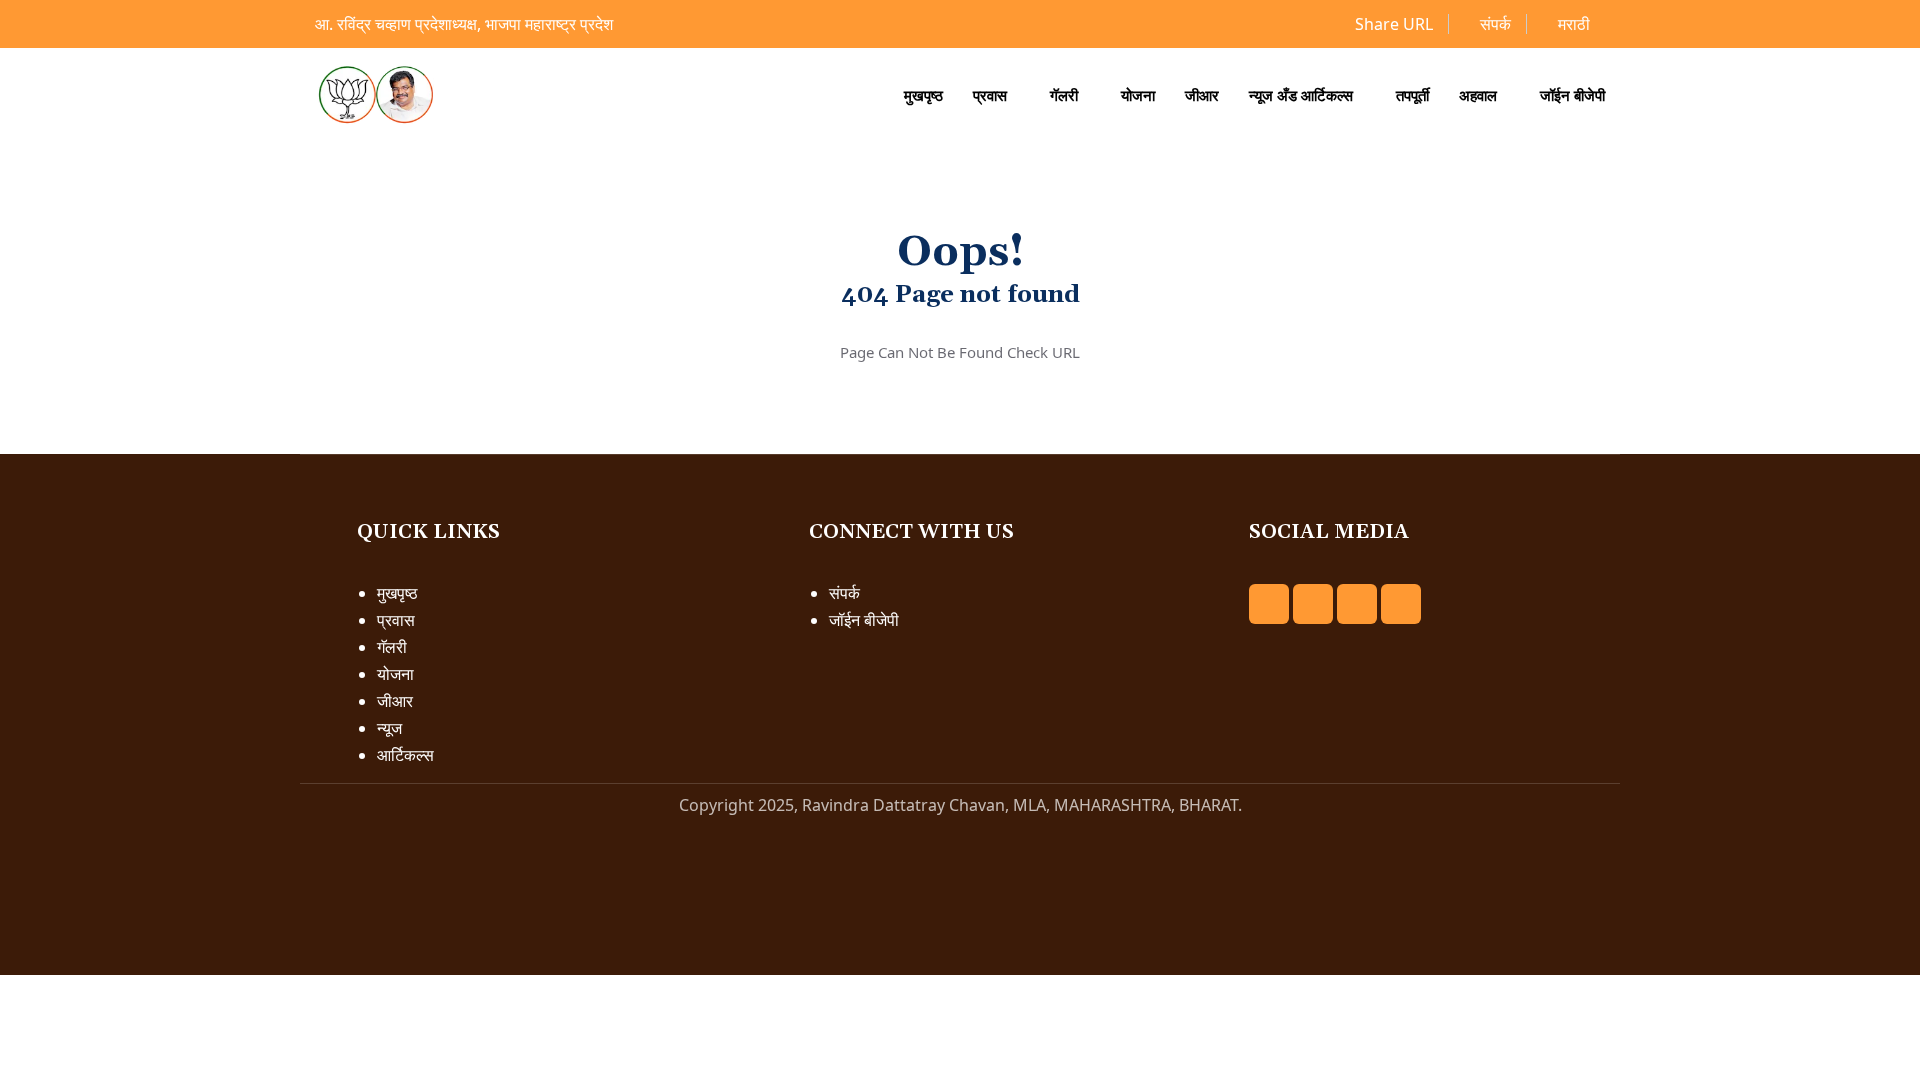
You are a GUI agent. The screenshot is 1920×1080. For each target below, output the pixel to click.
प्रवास (990, 95)
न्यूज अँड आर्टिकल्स (1301, 95)
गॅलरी (1064, 95)
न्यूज (389, 728)
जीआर (1202, 95)
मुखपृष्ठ (923, 95)
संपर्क (1493, 24)
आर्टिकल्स (405, 755)
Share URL (1392, 24)
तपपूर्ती (1412, 95)
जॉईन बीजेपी (1572, 95)
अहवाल (1478, 95)
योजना (1138, 95)
